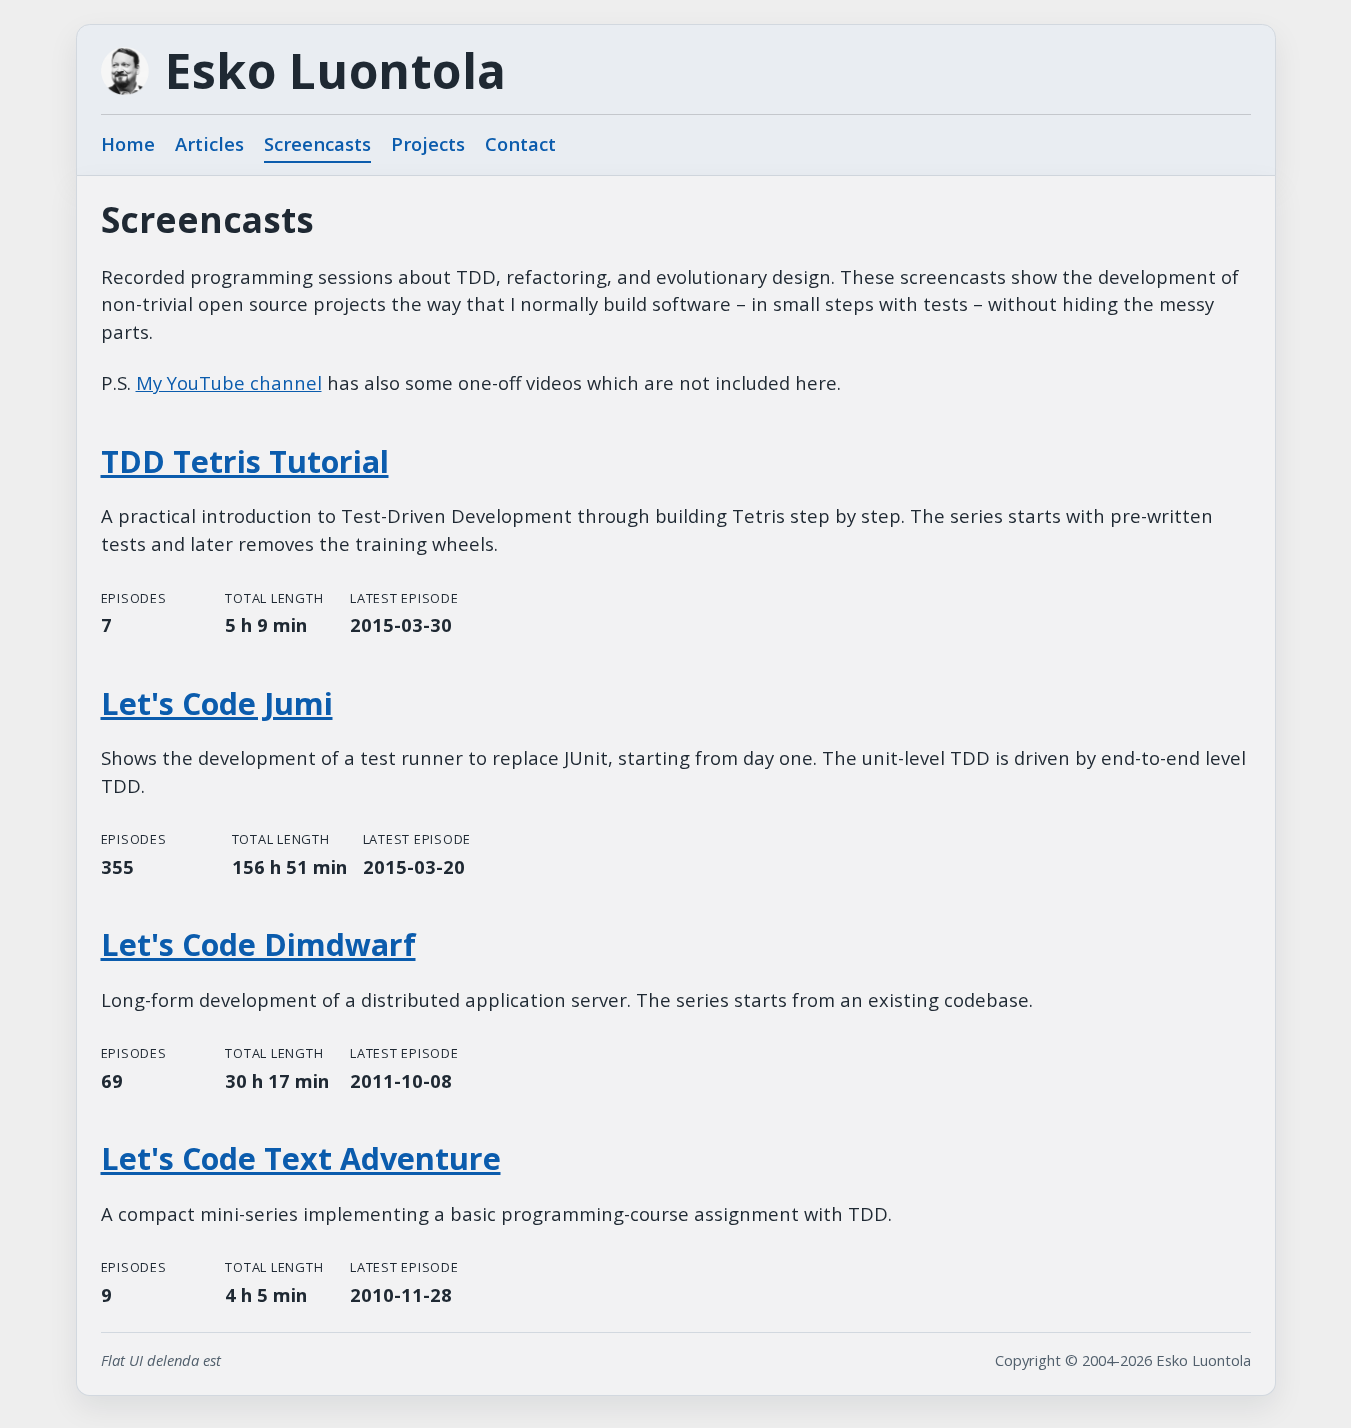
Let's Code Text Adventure (301, 1158)
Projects (428, 143)
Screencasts (317, 143)
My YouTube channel (229, 382)
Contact (520, 143)
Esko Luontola (335, 71)
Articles (209, 143)
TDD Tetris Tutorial (245, 461)
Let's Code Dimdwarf (258, 944)
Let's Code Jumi (217, 703)
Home (128, 143)
